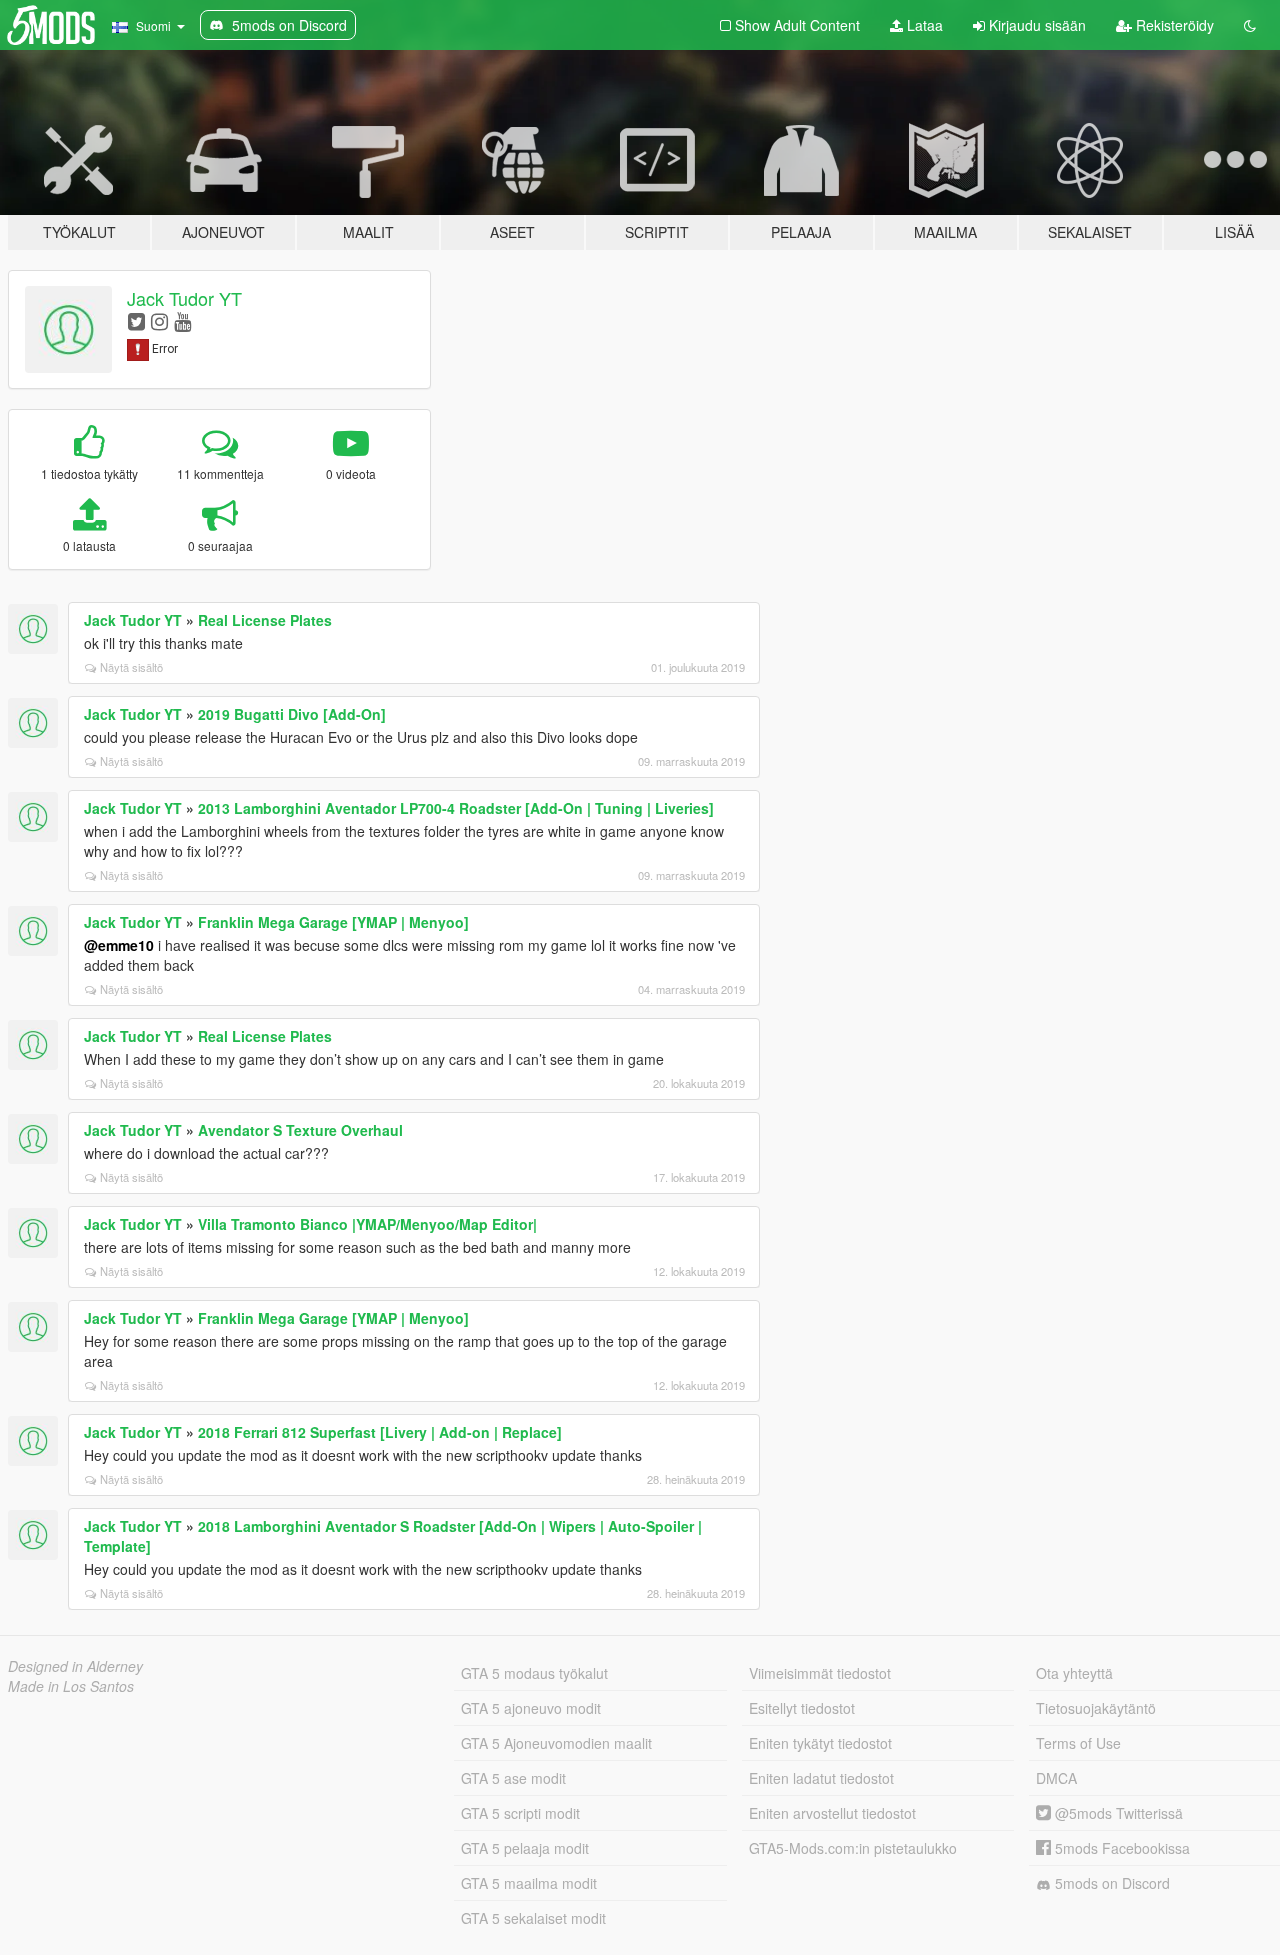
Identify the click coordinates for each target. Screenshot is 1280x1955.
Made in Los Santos (71, 1686)
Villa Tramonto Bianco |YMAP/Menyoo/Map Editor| (367, 1224)
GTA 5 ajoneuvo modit (531, 1708)
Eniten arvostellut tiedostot (832, 1813)
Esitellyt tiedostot (802, 1708)
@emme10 (119, 945)
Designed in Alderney (75, 1666)
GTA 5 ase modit (513, 1778)
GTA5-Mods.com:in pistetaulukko (853, 1848)
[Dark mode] (1250, 25)
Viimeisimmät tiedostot (820, 1673)
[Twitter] (136, 320)
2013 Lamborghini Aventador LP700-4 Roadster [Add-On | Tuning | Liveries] (456, 808)
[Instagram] (159, 320)
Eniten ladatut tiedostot (821, 1778)
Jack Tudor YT (184, 298)
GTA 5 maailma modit (529, 1883)
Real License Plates (265, 620)
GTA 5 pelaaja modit (525, 1848)
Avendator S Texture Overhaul (300, 1130)
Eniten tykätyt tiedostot (820, 1743)
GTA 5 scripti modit (520, 1813)
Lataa (923, 25)
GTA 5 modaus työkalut (534, 1673)
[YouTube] (182, 320)
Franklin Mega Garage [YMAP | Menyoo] (333, 922)
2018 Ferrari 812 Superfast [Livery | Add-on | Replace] (380, 1432)
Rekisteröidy (1173, 25)
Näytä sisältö (131, 667)
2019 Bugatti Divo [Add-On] (292, 714)
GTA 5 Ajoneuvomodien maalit (556, 1743)
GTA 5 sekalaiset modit (533, 1918)
